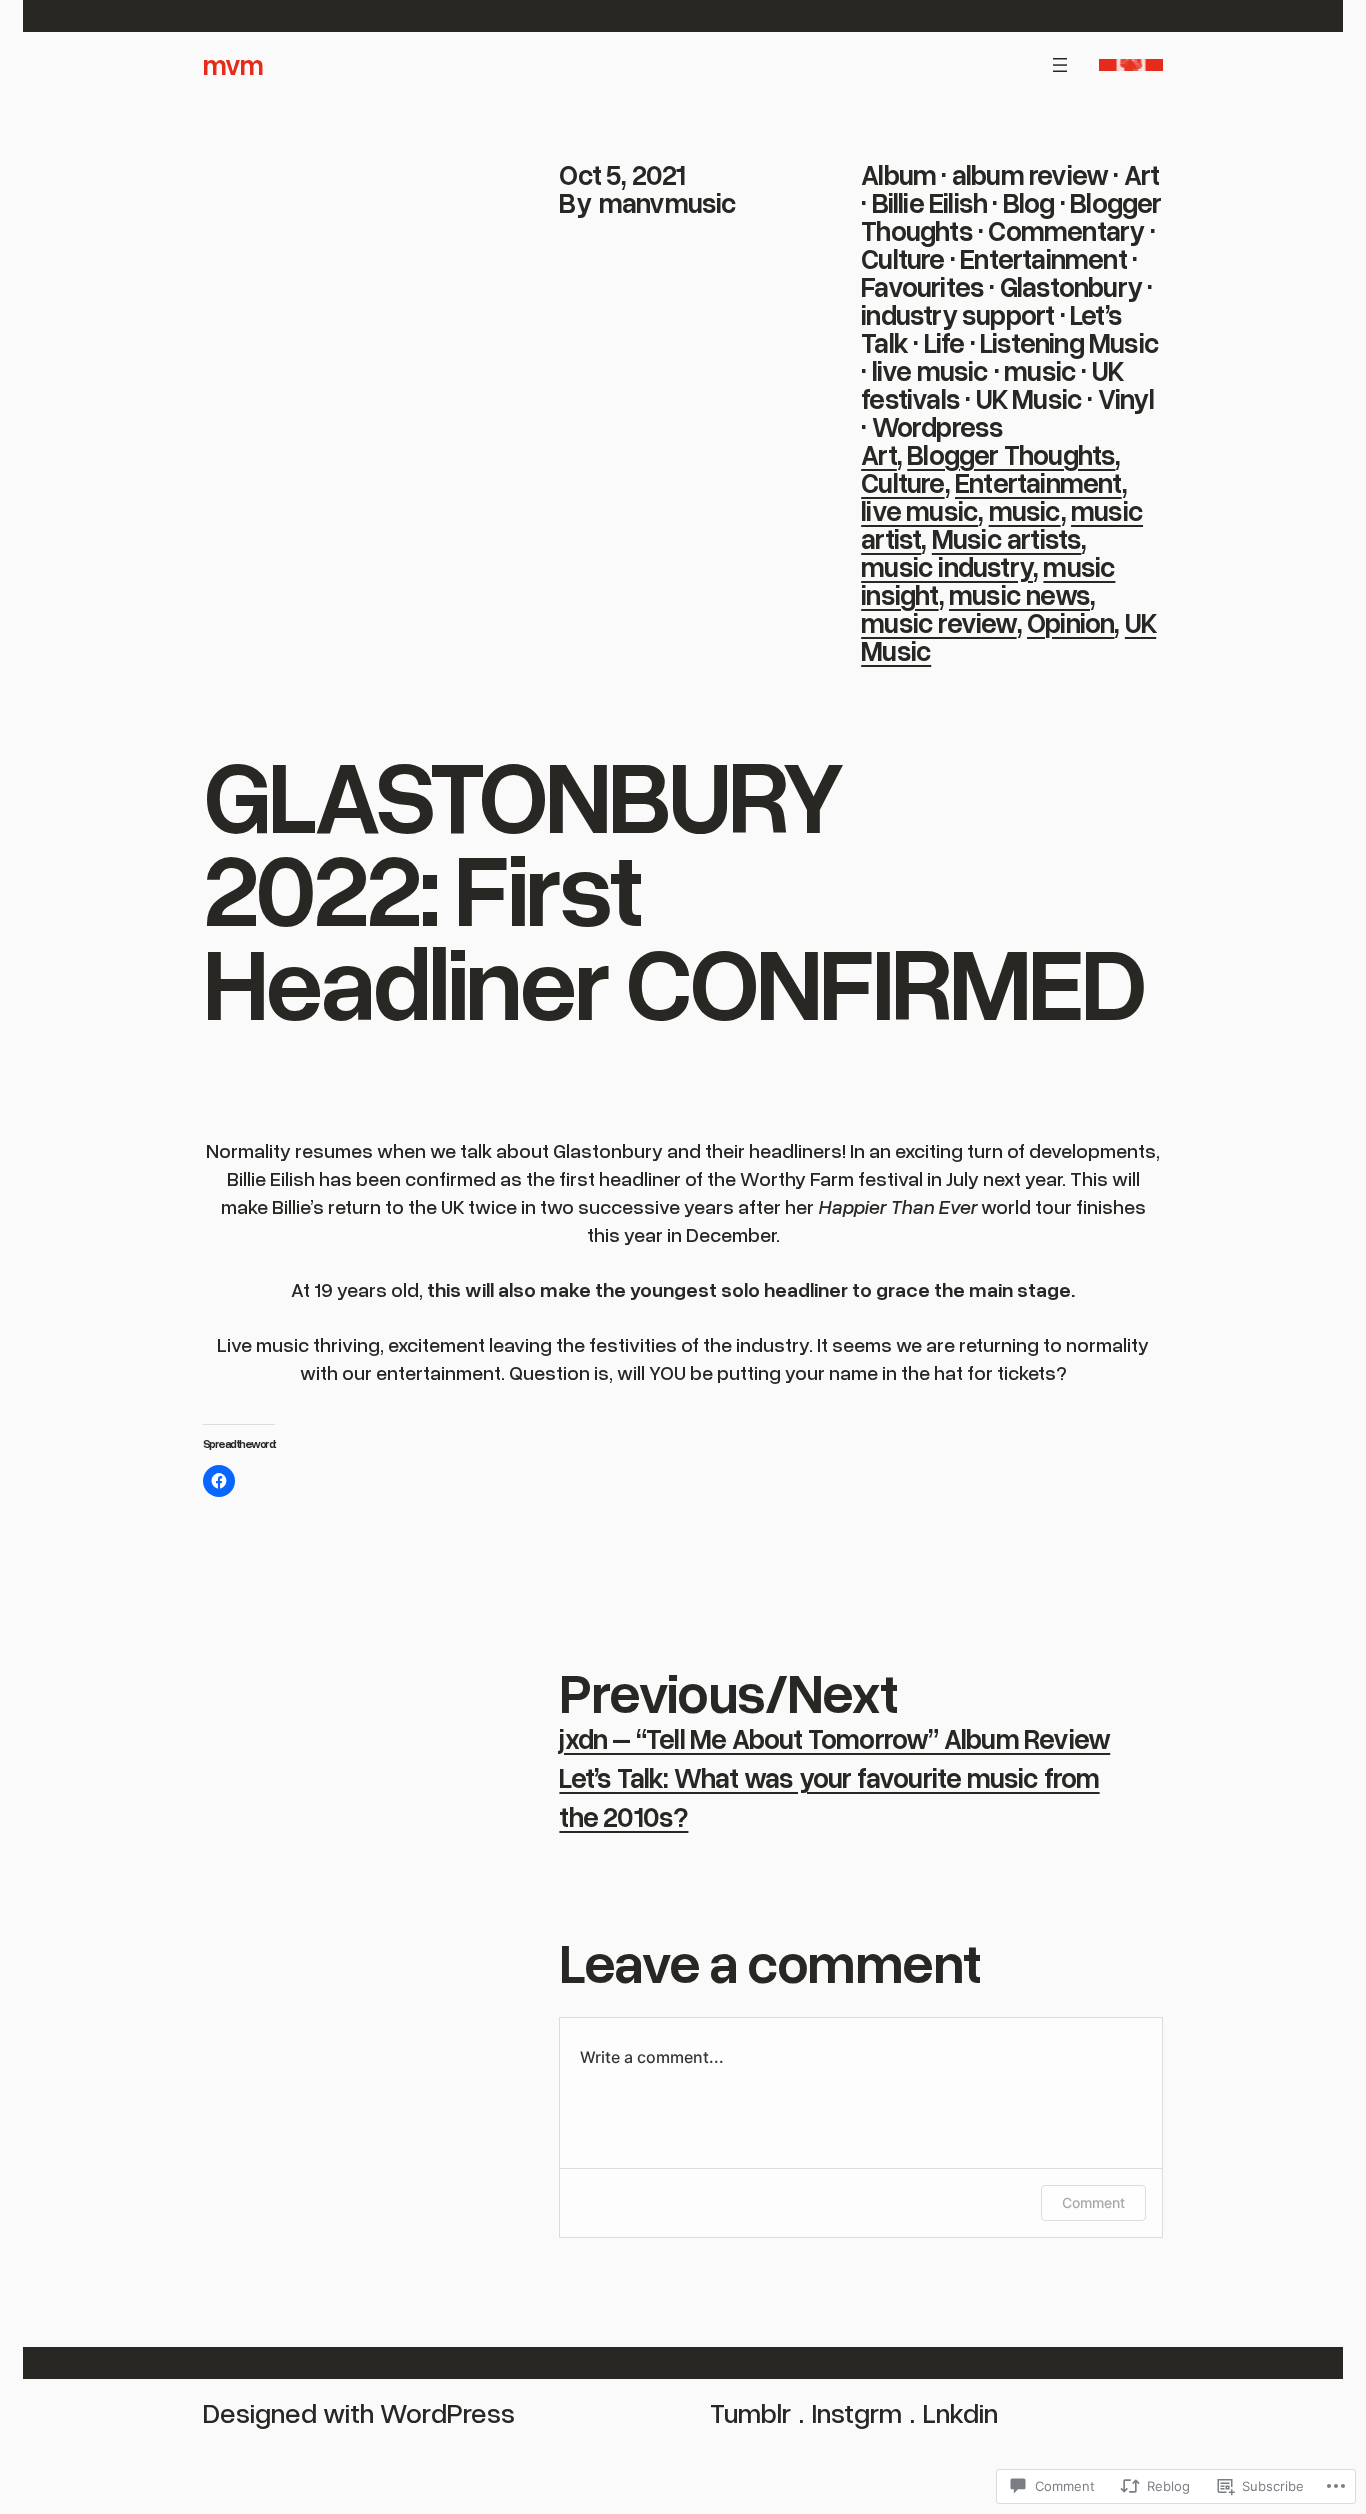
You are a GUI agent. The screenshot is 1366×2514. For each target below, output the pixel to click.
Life (944, 342)
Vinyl (1126, 398)
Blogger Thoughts (1011, 454)
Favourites (922, 286)
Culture (902, 258)
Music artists (1007, 538)
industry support (957, 314)
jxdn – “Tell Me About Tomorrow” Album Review (834, 1738)
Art (1142, 174)
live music (930, 370)
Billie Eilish (930, 202)
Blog (1029, 202)
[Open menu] (1060, 65)
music (1040, 370)
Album (898, 174)
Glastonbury (1071, 286)
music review (938, 622)
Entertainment (1043, 258)
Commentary (1066, 230)
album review (1030, 174)
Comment (1093, 2202)
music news (1019, 594)
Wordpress (938, 426)
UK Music (1029, 398)
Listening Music (1069, 342)
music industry (947, 566)
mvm (233, 64)
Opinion (1070, 622)
